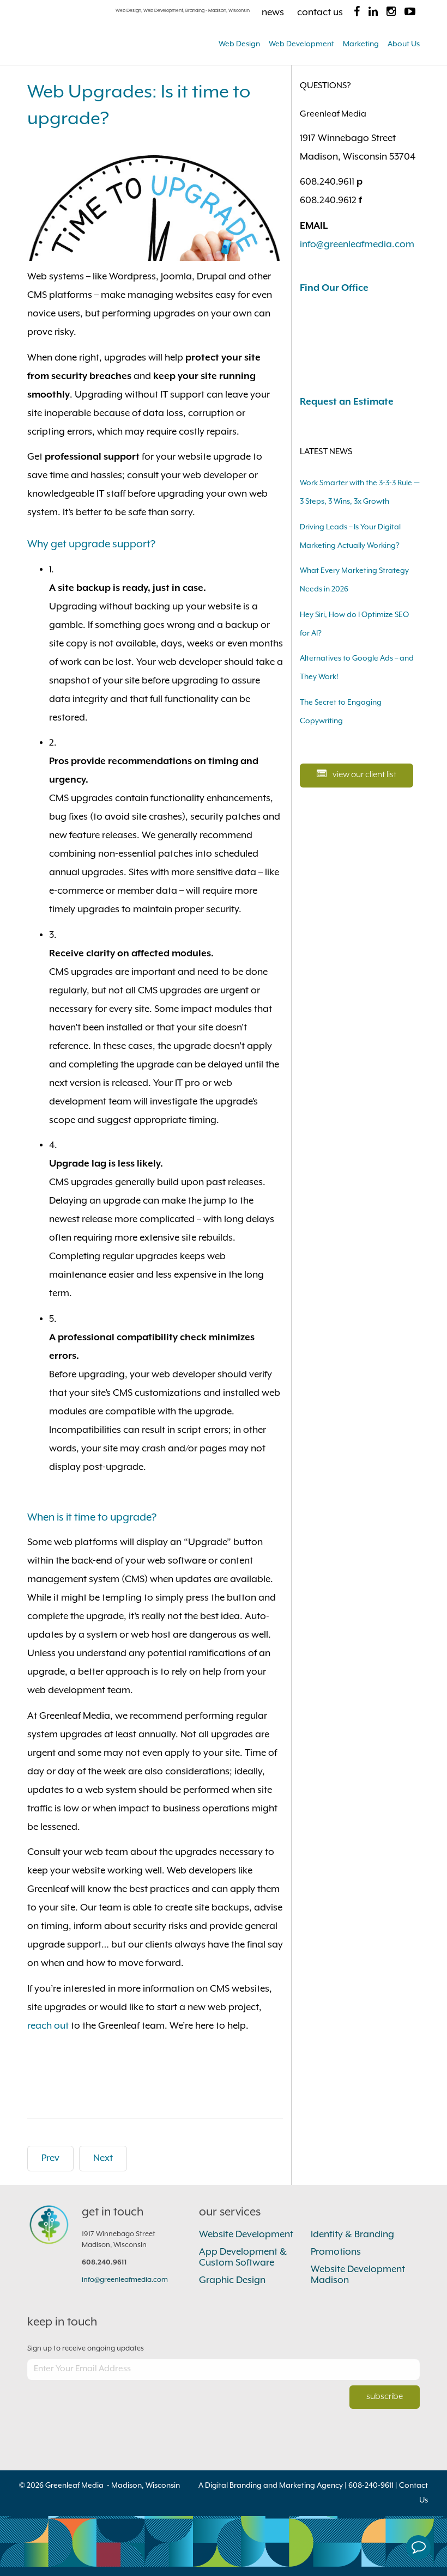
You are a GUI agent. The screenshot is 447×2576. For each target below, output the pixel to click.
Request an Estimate (347, 402)
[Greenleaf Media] (109, 35)
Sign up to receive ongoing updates (86, 2349)
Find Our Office (334, 288)
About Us (404, 44)
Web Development (301, 44)
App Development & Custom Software (243, 2257)
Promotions (336, 2252)
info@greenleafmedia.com (357, 245)
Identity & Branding (352, 2235)
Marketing (361, 44)
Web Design (239, 44)
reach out (48, 2026)
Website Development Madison (358, 2275)
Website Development (246, 2235)
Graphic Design (232, 2280)
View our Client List (364, 775)
